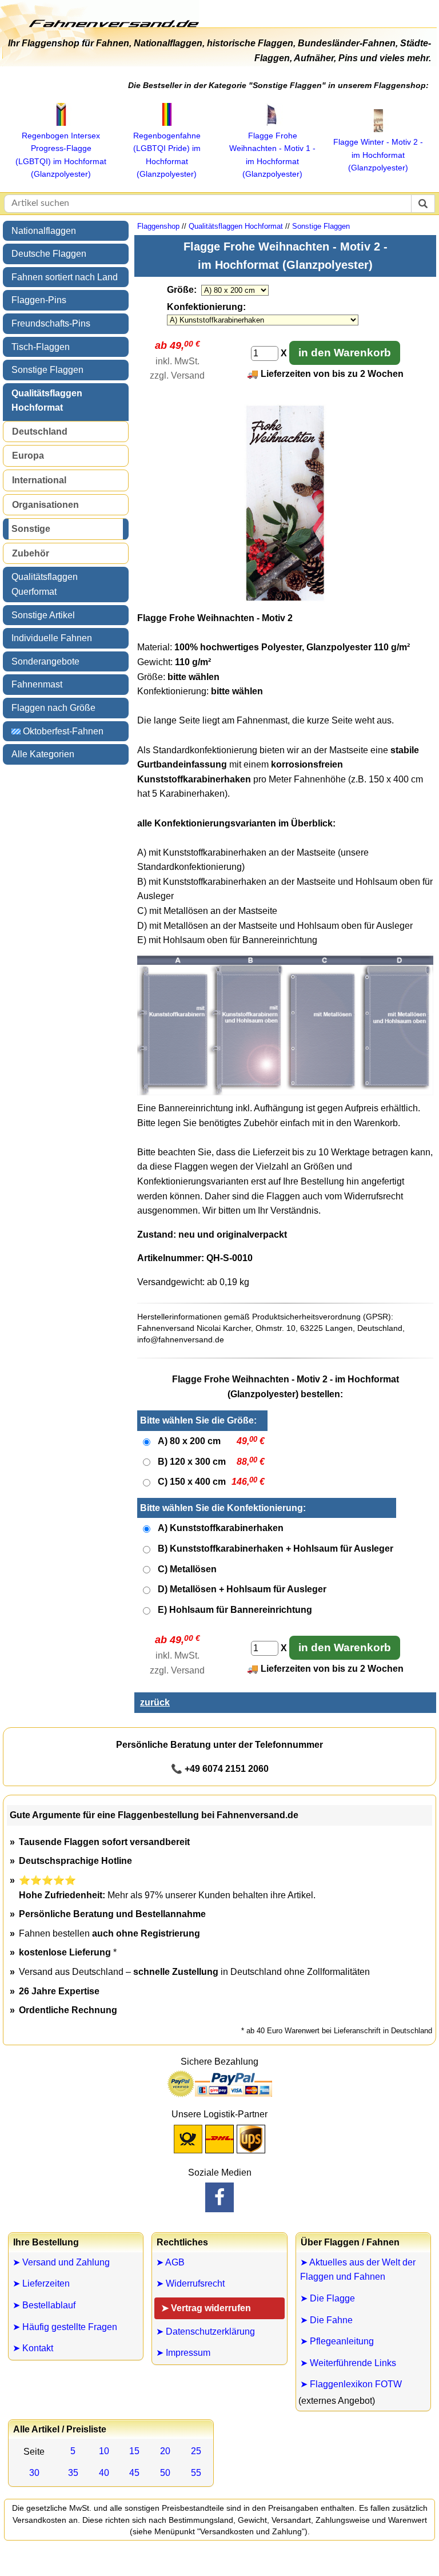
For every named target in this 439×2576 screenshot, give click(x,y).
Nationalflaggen (44, 231)
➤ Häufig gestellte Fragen (65, 2327)
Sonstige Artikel (43, 615)
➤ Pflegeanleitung (337, 2341)
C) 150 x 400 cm (192, 1482)
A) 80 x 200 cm (189, 1441)
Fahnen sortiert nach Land (65, 277)
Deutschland (40, 432)
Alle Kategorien (43, 754)
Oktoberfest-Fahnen (62, 731)
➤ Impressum (183, 2353)
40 (104, 2473)
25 (196, 2451)
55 (196, 2473)
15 (134, 2451)
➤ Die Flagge (328, 2298)
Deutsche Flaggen (49, 254)
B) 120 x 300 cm (192, 1462)
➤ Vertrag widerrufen (206, 2308)
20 (165, 2451)
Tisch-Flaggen (41, 347)
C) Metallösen (187, 1569)
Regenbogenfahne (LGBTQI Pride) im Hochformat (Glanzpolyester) (167, 155)
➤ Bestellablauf (44, 2305)
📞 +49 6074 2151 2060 (220, 1769)
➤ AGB (170, 2262)
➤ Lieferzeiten (41, 2283)
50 (165, 2473)
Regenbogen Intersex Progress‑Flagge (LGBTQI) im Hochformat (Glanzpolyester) (61, 155)
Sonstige (31, 529)
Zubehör (31, 553)
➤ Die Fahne (326, 2320)
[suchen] (423, 204)
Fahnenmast (37, 684)
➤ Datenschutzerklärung (205, 2331)
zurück (155, 1702)
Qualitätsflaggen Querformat (45, 584)
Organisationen (45, 505)
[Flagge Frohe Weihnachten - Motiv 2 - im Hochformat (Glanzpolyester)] (285, 599)
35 (73, 2473)
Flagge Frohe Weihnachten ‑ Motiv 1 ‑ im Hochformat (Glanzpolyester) (272, 155)
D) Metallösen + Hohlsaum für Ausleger (242, 1589)
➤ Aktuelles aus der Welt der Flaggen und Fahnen (358, 2270)
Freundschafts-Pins (51, 323)
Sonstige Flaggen (47, 370)
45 (134, 2473)
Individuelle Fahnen (52, 638)
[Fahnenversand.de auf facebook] (219, 2197)
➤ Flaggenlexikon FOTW (351, 2384)
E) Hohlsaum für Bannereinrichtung (235, 1610)
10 (104, 2451)
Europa (28, 456)
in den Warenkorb (345, 353)
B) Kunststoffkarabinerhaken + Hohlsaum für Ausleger (276, 1549)
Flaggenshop (158, 226)
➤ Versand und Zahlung (61, 2262)
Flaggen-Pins (39, 300)
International (39, 480)
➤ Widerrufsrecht (190, 2283)
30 (34, 2473)
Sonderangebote (45, 661)
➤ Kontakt (33, 2348)
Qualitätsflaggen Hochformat (47, 401)
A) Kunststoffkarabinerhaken (221, 1528)
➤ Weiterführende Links (348, 2363)
